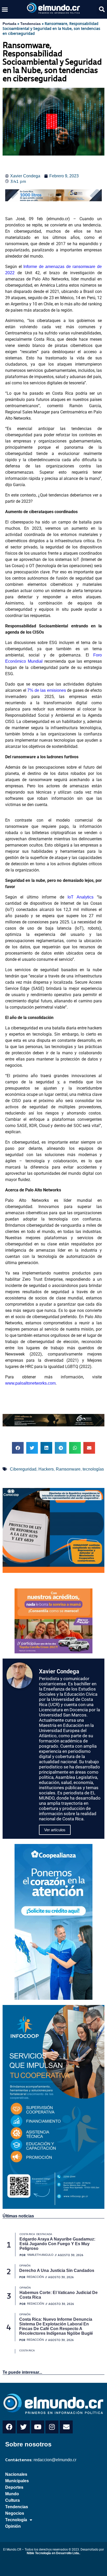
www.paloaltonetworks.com (30, 1383)
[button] (5, 9)
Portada (9, 24)
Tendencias (31, 24)
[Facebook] (9, 2427)
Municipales (17, 2481)
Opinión (13, 2526)
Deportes (14, 2487)
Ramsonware (68, 1469)
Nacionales (16, 2474)
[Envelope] (66, 2427)
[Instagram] (52, 2427)
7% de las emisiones (47, 690)
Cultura (12, 2500)
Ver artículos (55, 1830)
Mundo (12, 2494)
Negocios (15, 2513)
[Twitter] (23, 2427)
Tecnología (16, 2520)
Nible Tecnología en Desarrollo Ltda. (53, 2553)
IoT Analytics (81, 897)
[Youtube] (38, 2427)
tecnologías (93, 1469)
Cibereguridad (23, 1469)
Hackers (46, 1469)
